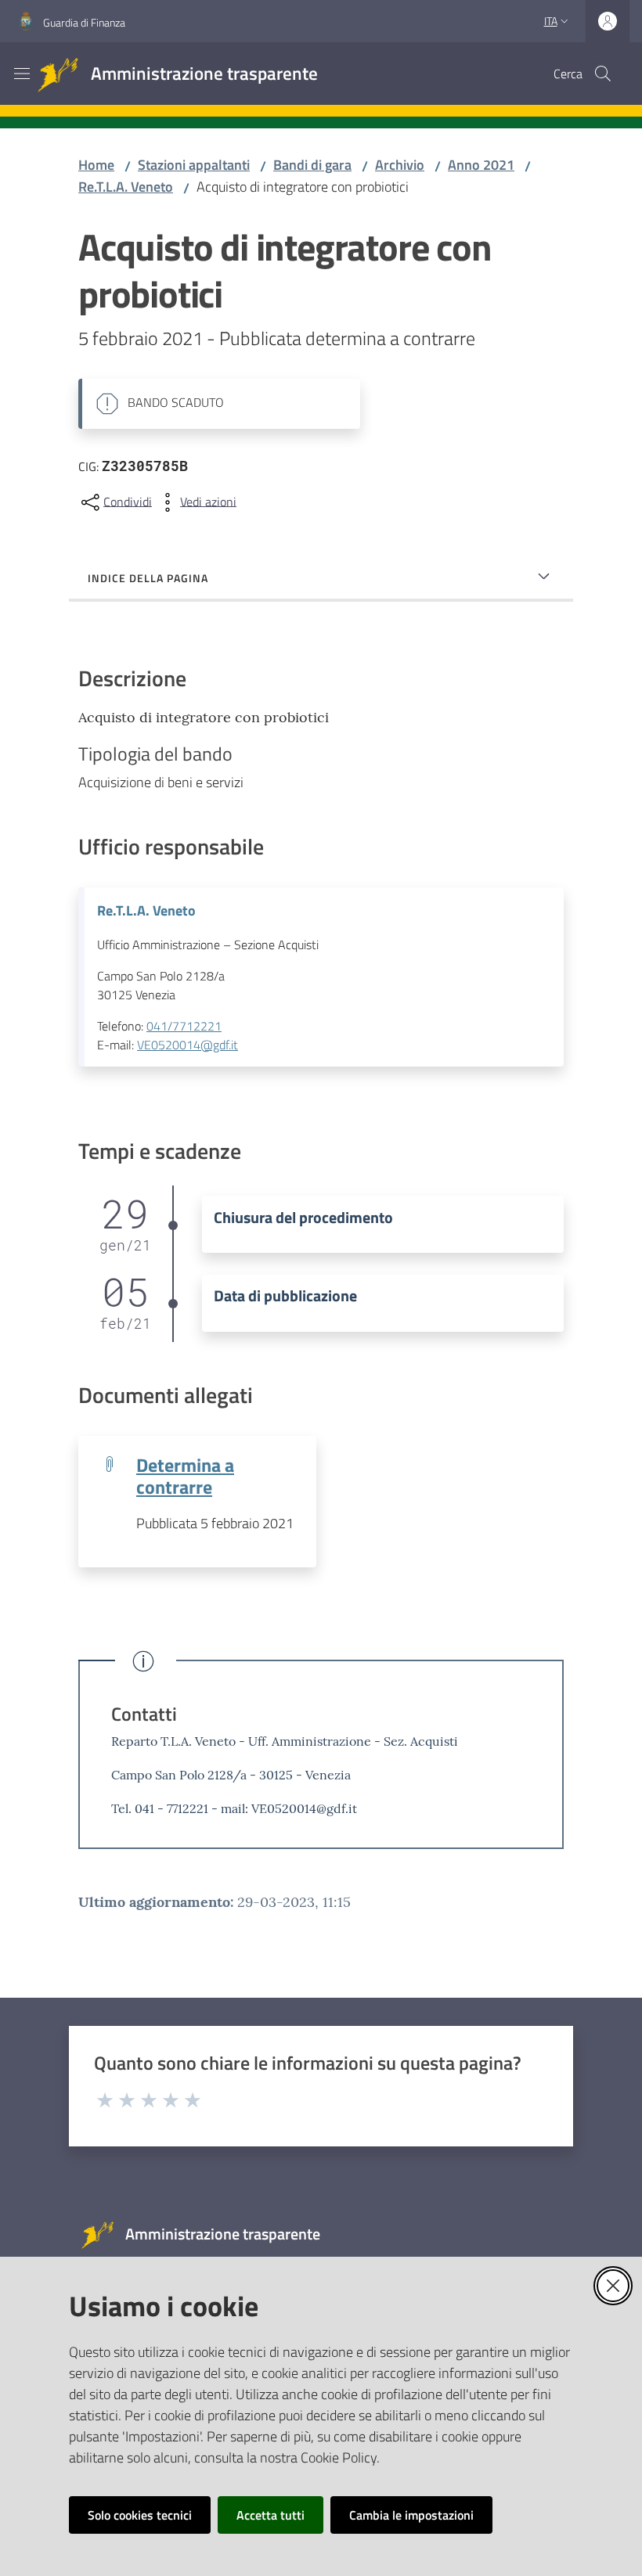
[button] (603, 74)
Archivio (400, 165)
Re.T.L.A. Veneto (126, 187)
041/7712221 (184, 1026)
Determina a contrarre (185, 1475)
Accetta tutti (271, 2515)
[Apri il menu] (22, 74)
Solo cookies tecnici (140, 2515)
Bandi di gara (312, 165)
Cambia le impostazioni (411, 2515)
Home (96, 165)
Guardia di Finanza (84, 22)
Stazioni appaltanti (194, 165)
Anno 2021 (481, 165)
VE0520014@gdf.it (188, 1045)
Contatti (144, 1714)
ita (551, 21)
